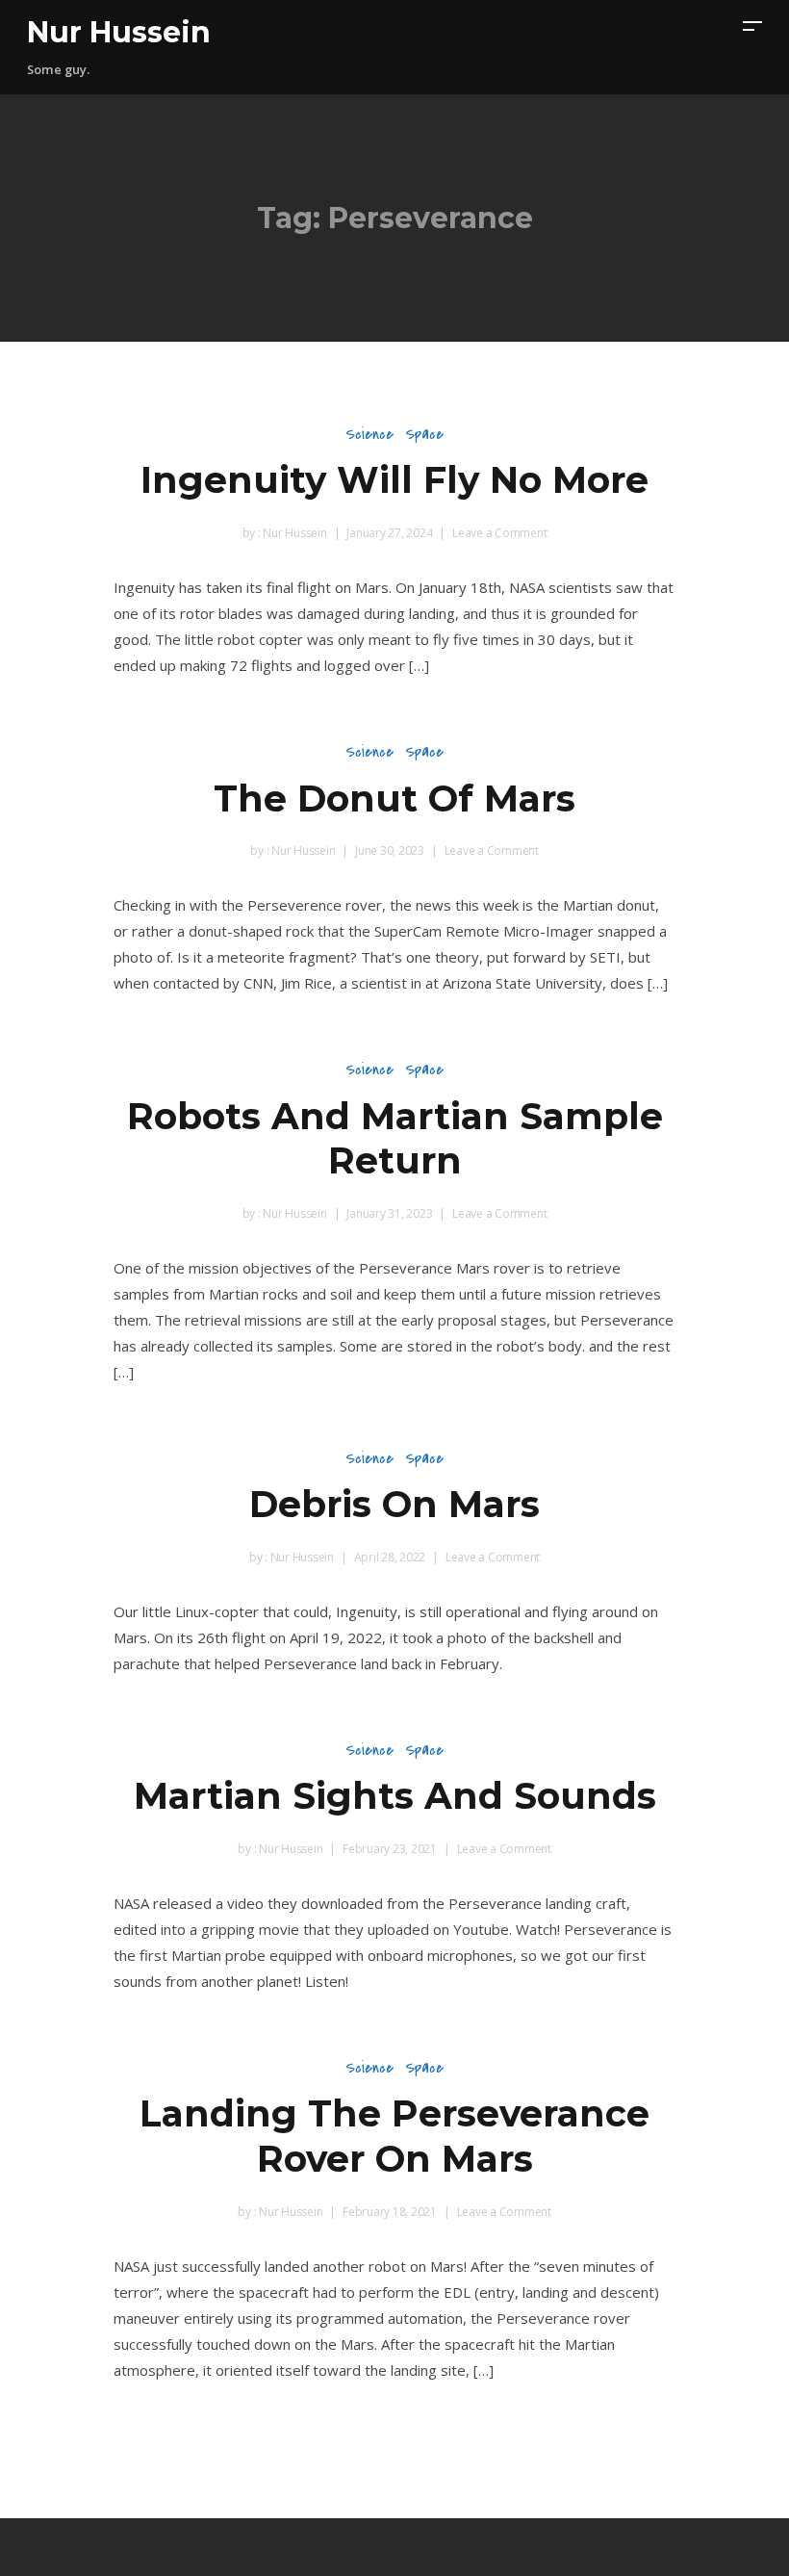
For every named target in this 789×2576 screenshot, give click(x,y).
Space (424, 434)
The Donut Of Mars (394, 799)
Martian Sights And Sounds (395, 1796)
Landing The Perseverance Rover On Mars (394, 2136)
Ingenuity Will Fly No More (394, 480)
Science (369, 434)
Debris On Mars (394, 1504)
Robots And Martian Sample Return (395, 1139)
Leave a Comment (499, 533)
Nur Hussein (119, 32)
